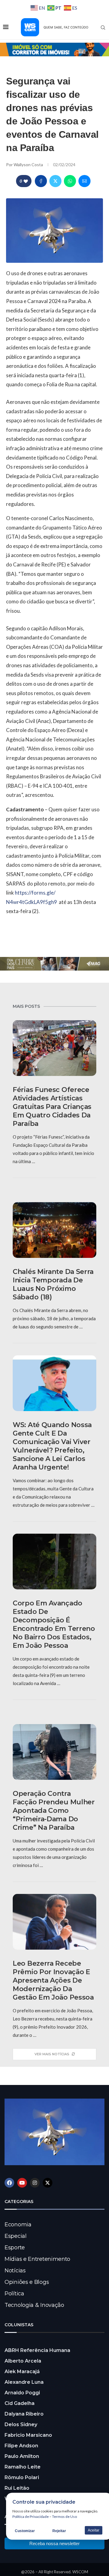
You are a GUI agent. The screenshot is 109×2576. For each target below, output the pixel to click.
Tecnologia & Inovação (34, 2305)
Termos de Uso (64, 2517)
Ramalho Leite (23, 2467)
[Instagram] (35, 2183)
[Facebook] (9, 2183)
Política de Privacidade (31, 2517)
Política (14, 2294)
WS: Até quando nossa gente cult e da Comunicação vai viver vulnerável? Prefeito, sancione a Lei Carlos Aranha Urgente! (52, 1446)
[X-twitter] (48, 2183)
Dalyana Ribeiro (24, 2414)
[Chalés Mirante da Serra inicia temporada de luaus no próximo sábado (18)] (54, 1230)
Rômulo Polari (22, 2477)
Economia (18, 2225)
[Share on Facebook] (41, 181)
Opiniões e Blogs (27, 2282)
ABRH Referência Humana (37, 2350)
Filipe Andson (21, 2446)
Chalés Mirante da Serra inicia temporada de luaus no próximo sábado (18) (53, 1284)
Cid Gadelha (20, 2403)
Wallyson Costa (29, 165)
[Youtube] (22, 2183)
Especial (16, 2236)
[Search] (103, 28)
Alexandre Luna (24, 2382)
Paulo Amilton (22, 2456)
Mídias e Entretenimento (37, 2259)
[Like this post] (26, 181)
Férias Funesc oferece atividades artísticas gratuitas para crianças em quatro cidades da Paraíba (52, 1107)
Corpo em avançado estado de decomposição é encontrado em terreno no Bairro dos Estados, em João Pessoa (54, 1624)
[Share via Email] (84, 181)
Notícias (15, 2271)
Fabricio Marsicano (28, 2435)
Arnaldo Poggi (22, 2393)
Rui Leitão (17, 2488)
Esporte (15, 2248)
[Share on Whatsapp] (70, 181)
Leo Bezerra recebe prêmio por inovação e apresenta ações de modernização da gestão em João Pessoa (53, 1980)
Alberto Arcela (23, 2361)
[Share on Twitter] (55, 181)
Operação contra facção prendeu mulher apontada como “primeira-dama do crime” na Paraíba (54, 1811)
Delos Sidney (21, 2424)
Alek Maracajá (22, 2372)
